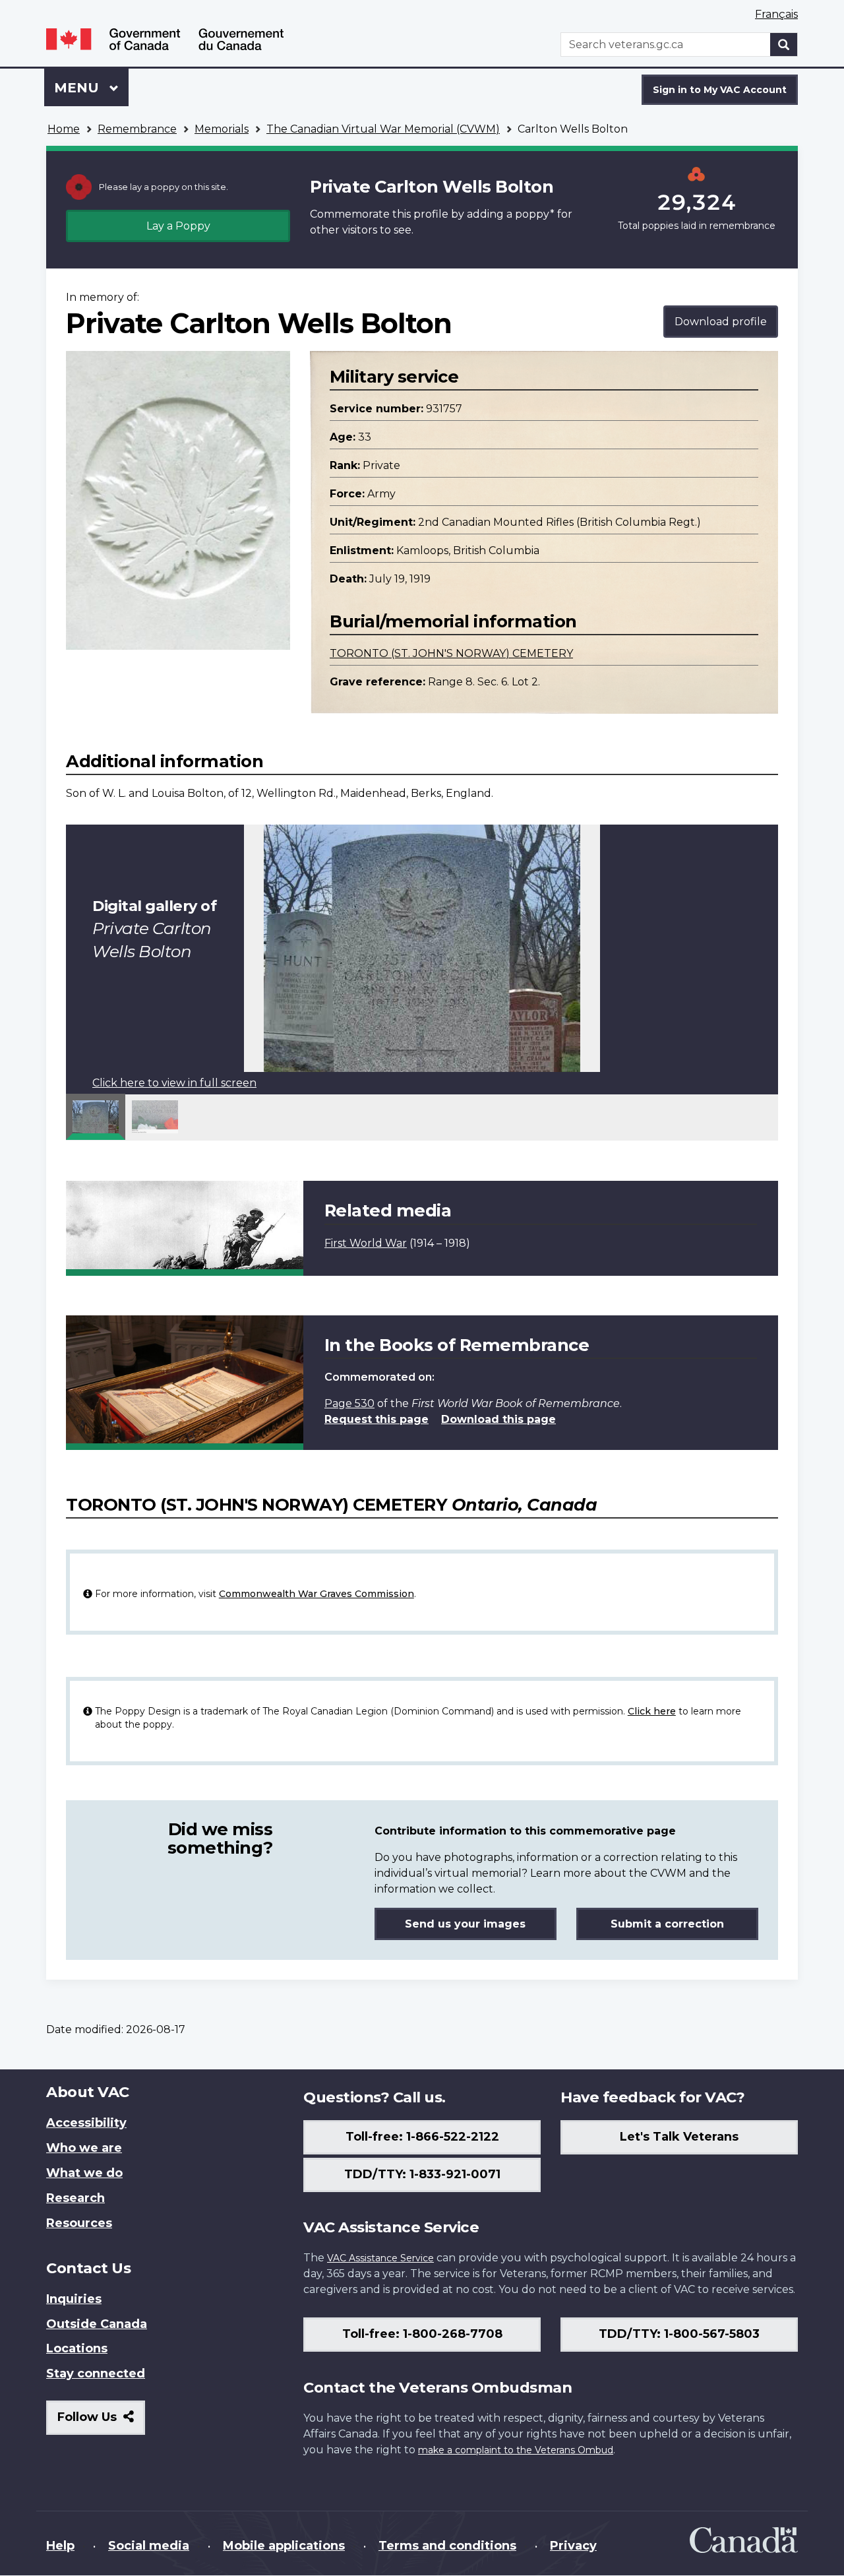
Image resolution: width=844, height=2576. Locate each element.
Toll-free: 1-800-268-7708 (422, 2334)
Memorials (222, 129)
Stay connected (96, 2373)
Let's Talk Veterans (679, 2137)
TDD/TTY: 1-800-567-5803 (679, 2334)
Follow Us (101, 2422)
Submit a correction (667, 1924)
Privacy (573, 2546)
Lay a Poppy (178, 226)
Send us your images (465, 1924)
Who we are (84, 2148)
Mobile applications (284, 2546)
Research (75, 2198)
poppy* (535, 214)
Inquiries (74, 2299)
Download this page (498, 1419)
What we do (84, 2173)
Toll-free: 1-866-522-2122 (422, 2137)
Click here (652, 1711)
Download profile (721, 322)
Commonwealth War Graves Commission (316, 1594)
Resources (79, 2223)
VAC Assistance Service (380, 2258)
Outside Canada (97, 2324)
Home (64, 129)
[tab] (96, 1117)
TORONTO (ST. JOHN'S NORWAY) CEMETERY (451, 653)
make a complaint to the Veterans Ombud (516, 2450)
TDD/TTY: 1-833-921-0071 (422, 2174)
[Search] (784, 45)
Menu (78, 88)
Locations (77, 2348)
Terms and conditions (447, 2546)
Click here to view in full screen (174, 1083)
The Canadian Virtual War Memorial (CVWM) (383, 129)
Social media (149, 2546)
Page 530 (349, 1403)
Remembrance (137, 129)
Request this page (377, 1419)
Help (60, 2546)
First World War (366, 1243)
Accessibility (86, 2123)
